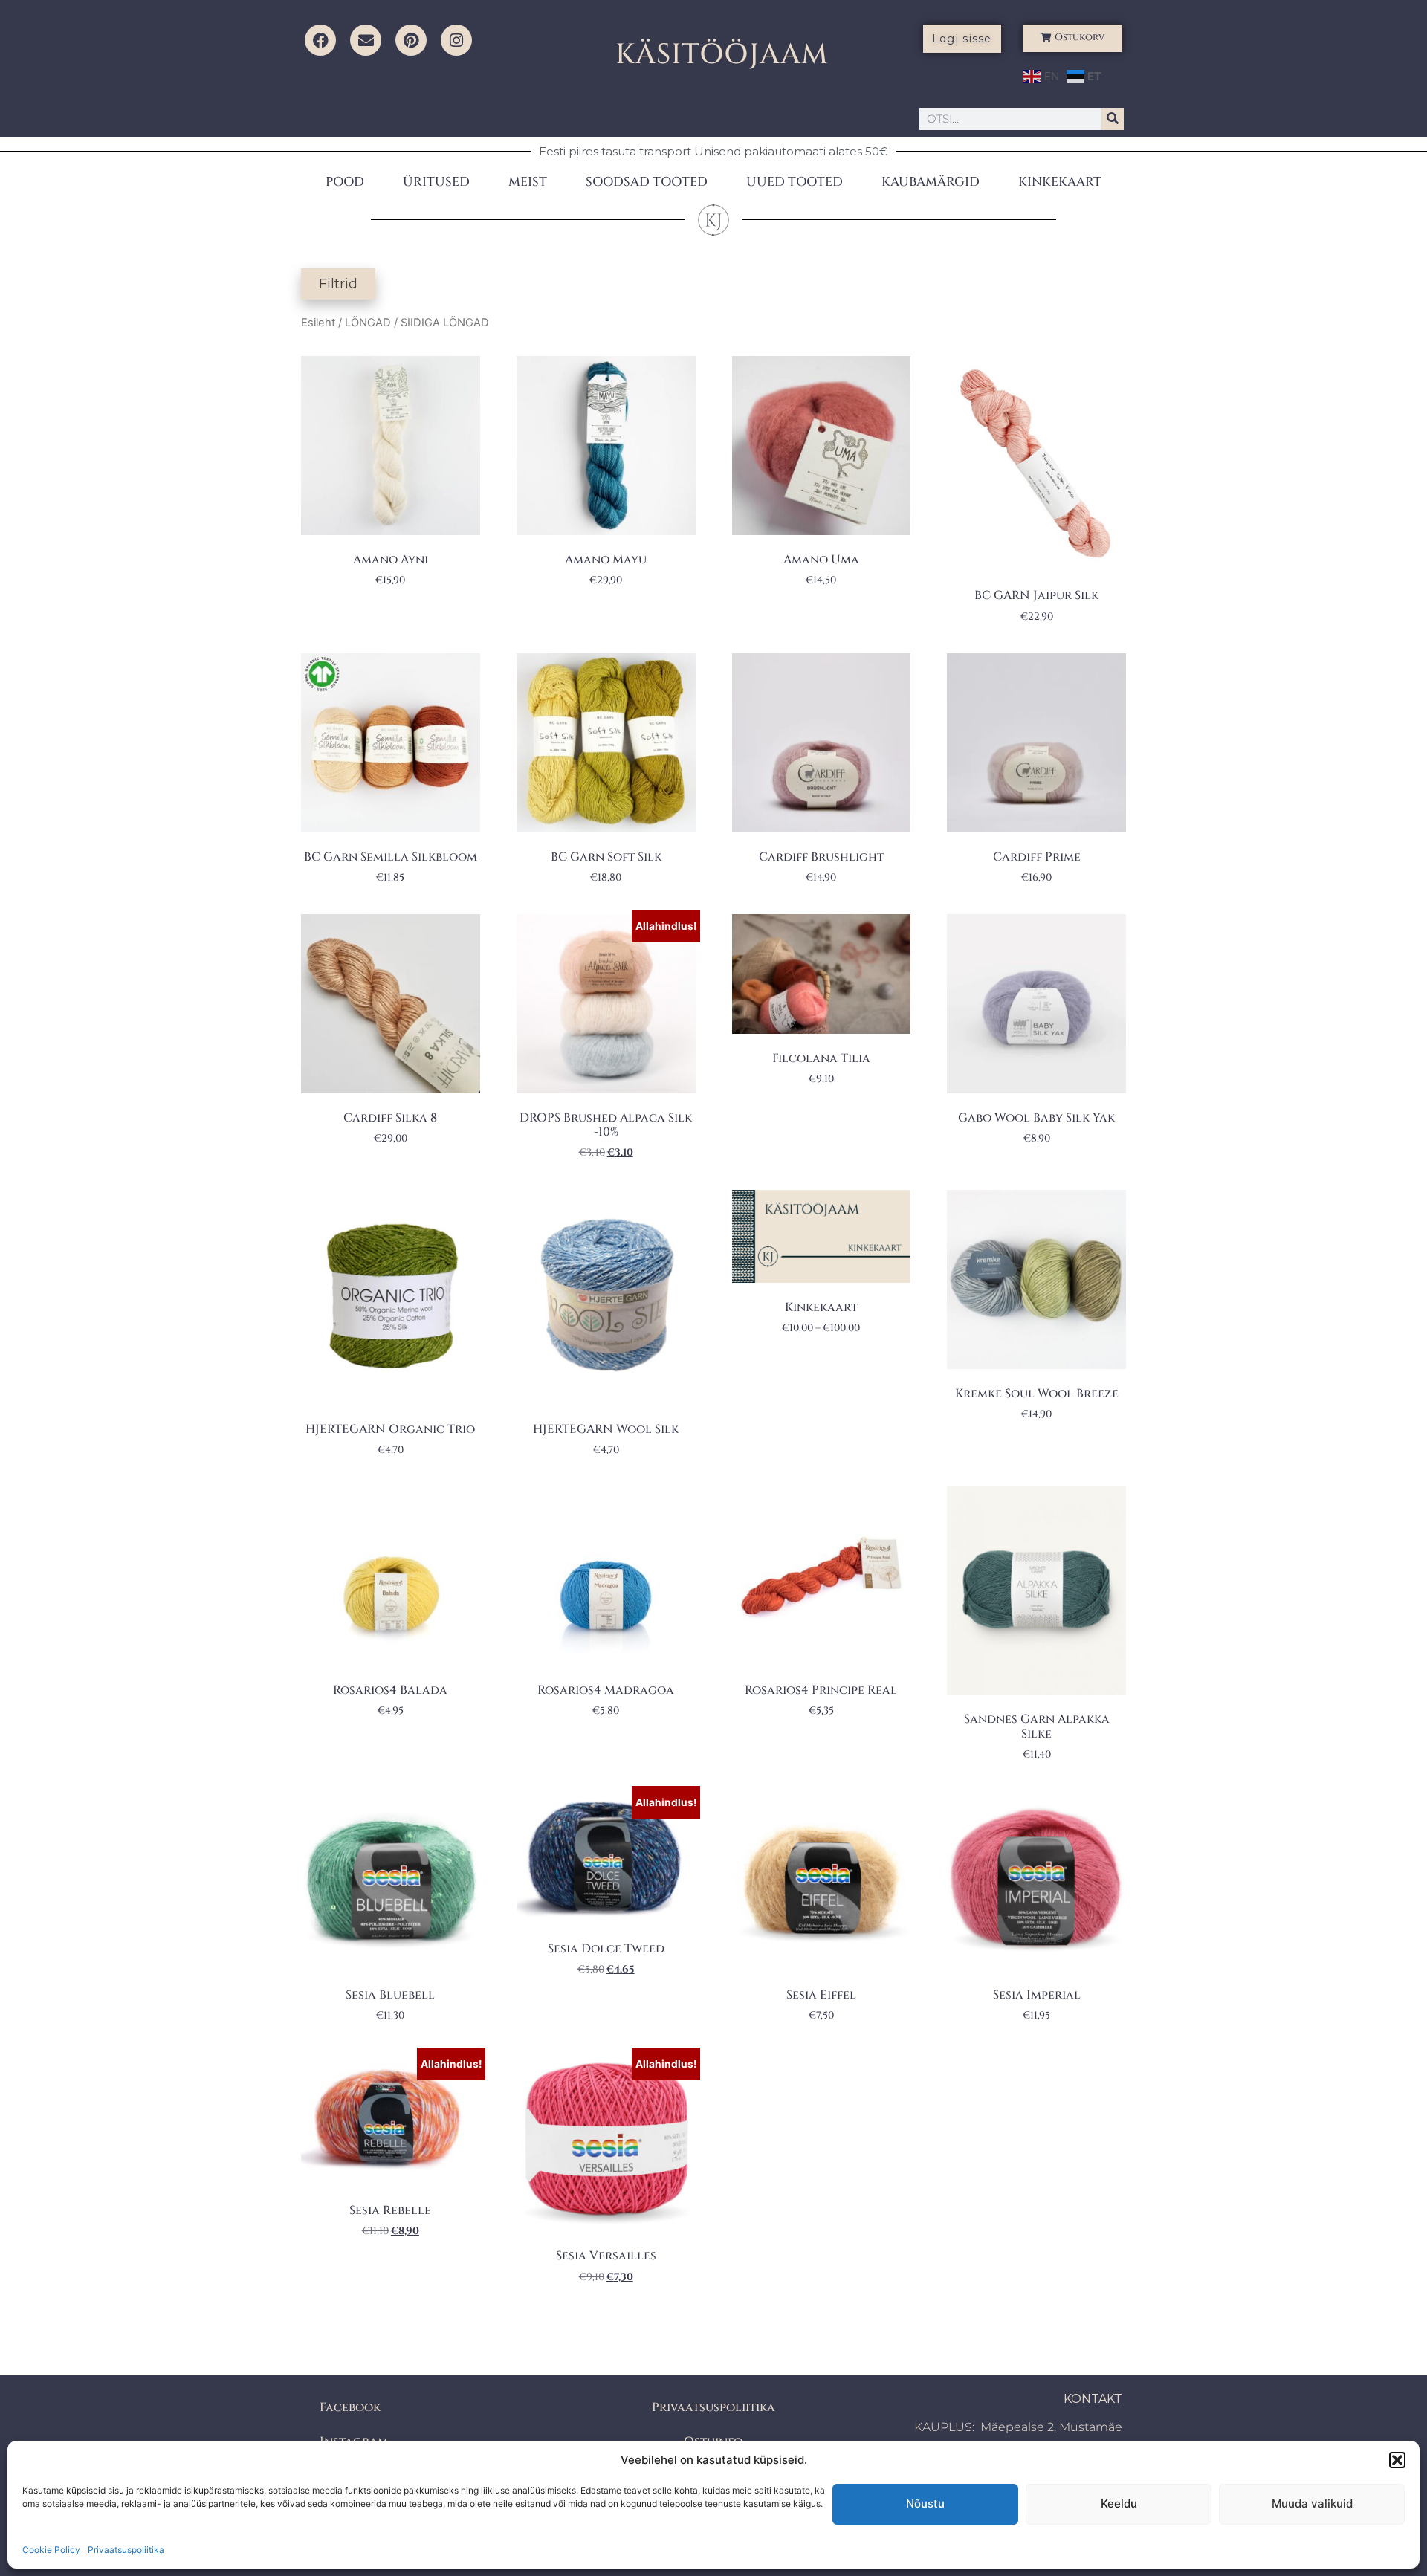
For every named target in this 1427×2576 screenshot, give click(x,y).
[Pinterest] (411, 40)
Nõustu (925, 2504)
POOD (345, 182)
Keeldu (1119, 2504)
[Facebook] (320, 40)
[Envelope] (366, 40)
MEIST (528, 182)
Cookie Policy (51, 2550)
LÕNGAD (368, 323)
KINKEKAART (1060, 182)
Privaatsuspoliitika (126, 2550)
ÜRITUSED (436, 182)
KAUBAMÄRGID (931, 182)
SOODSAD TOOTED (647, 182)
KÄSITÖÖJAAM (722, 55)
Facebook (350, 2407)
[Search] (1113, 119)
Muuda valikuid (1312, 2504)
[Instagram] (456, 40)
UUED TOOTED (795, 182)
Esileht (318, 323)
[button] (1397, 2460)
